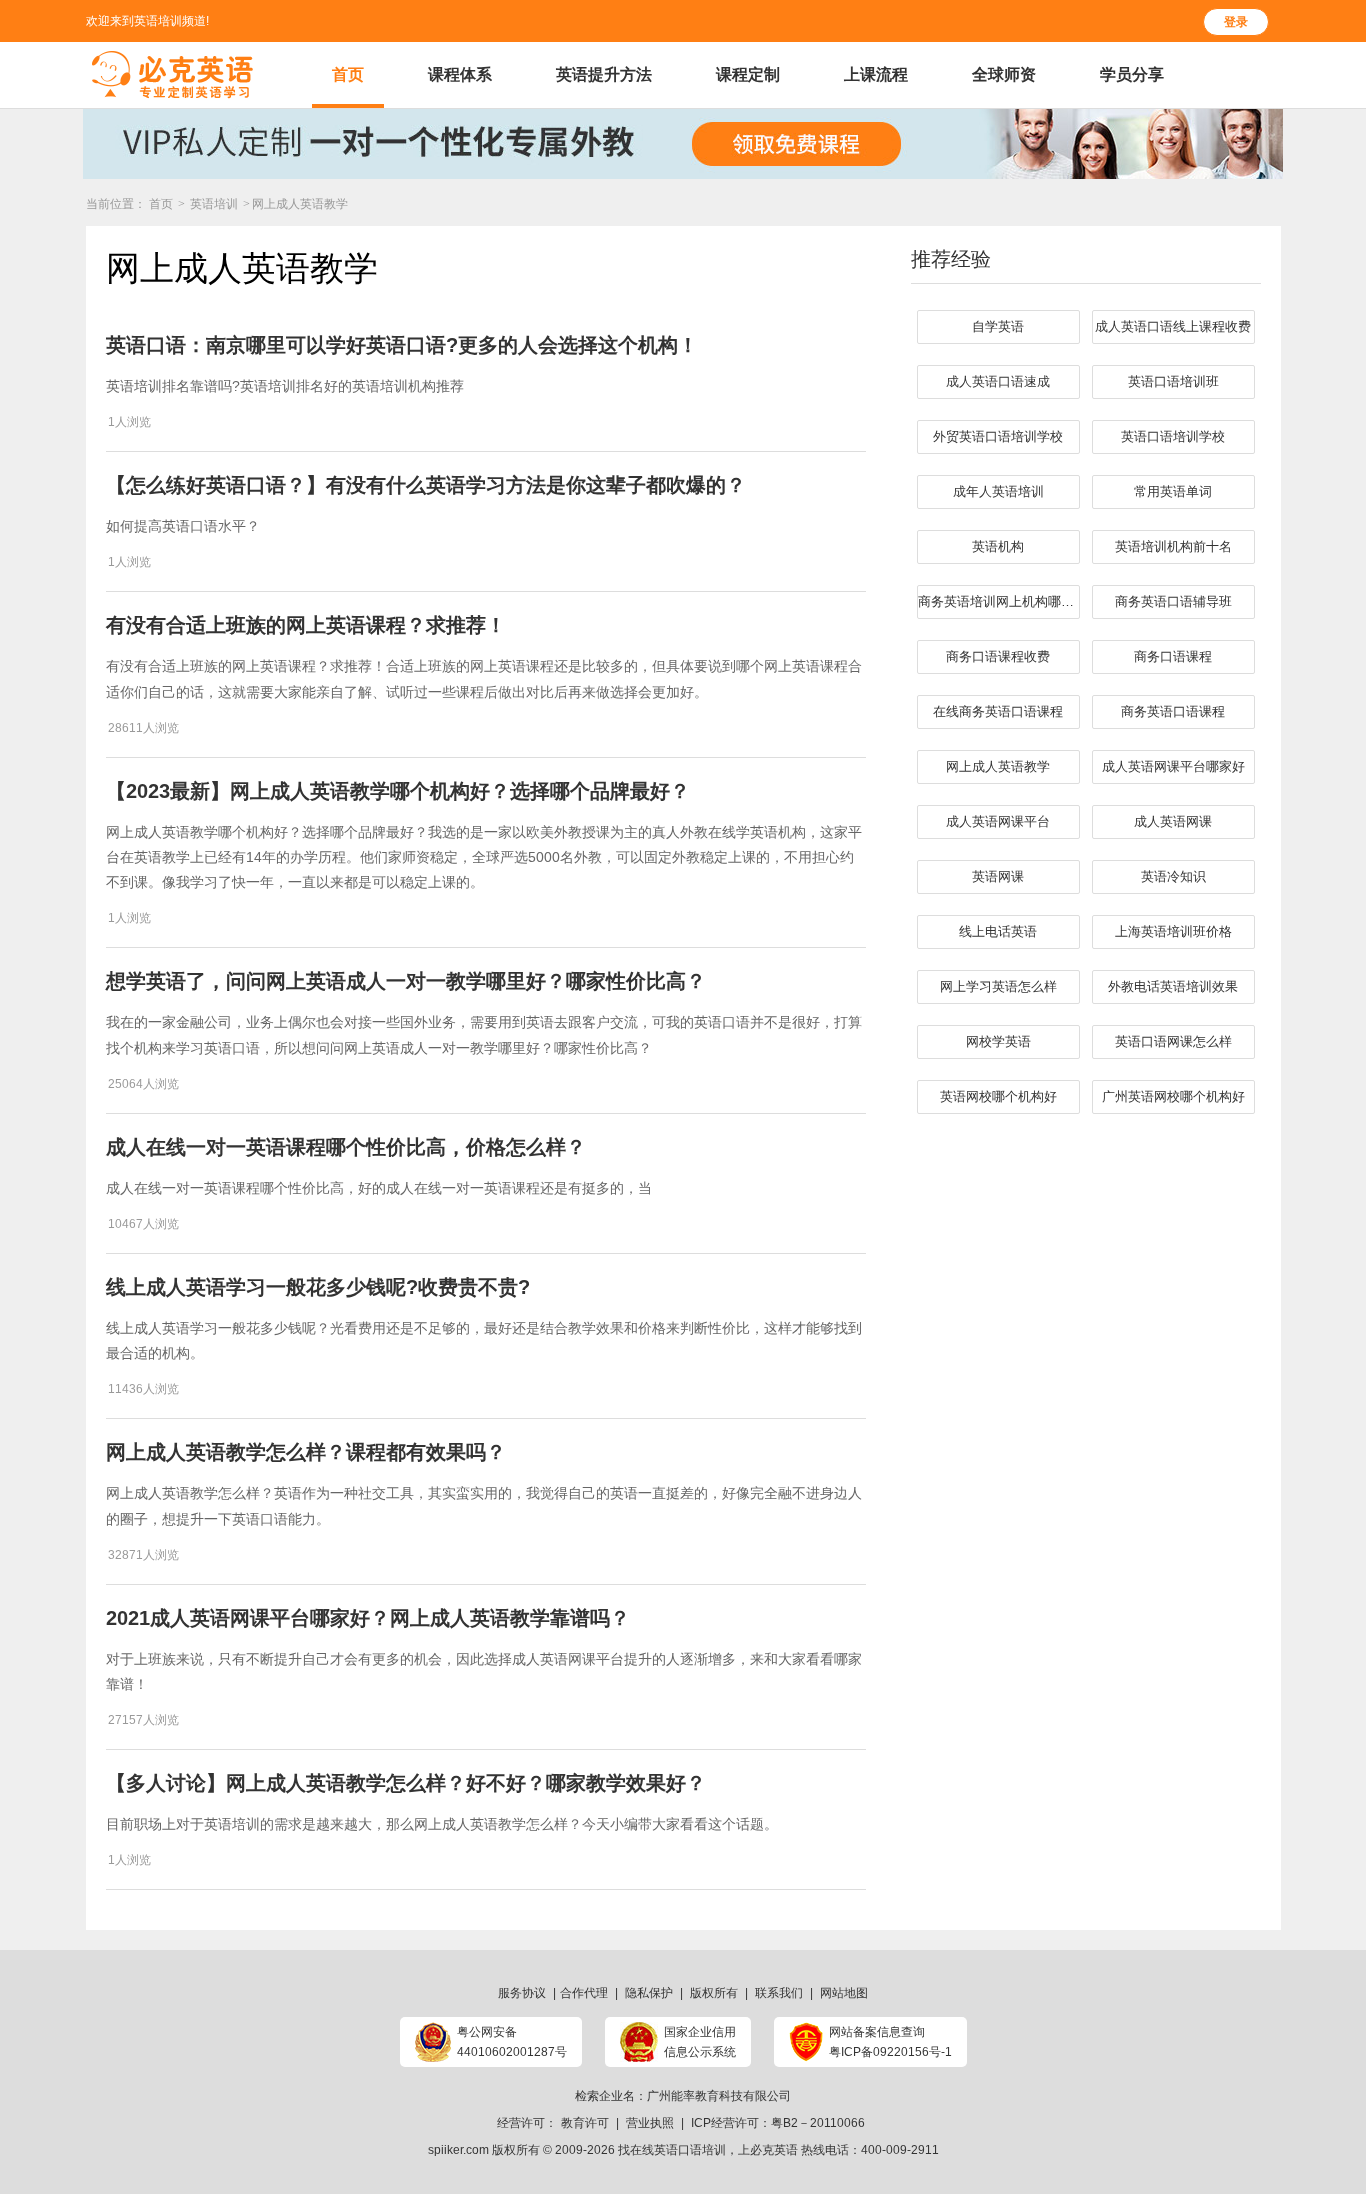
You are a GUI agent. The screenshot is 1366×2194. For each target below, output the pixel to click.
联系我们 (779, 1993)
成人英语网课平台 (998, 821)
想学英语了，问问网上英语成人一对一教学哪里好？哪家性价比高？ (406, 981)
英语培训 (215, 204)
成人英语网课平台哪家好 (1173, 766)
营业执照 (650, 2123)
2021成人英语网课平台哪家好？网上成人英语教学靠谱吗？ (368, 1618)
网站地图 (844, 1993)
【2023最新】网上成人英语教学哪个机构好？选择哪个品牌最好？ (398, 791)
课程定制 (748, 74)
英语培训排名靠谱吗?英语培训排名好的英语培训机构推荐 (285, 386)
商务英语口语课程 (1173, 711)
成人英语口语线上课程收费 (1173, 326)
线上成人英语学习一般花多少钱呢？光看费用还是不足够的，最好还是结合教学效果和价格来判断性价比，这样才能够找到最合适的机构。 (484, 1340)
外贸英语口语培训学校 (998, 436)
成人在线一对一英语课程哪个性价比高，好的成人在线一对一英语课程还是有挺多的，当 (379, 1188)
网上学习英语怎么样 (998, 986)
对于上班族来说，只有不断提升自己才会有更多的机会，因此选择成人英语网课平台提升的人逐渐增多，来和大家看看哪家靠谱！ (484, 1671)
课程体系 (460, 74)
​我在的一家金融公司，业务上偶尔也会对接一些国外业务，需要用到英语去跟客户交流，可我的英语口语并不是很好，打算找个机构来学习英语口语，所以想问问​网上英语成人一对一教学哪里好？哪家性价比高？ (484, 1034)
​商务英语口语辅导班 (1173, 601)
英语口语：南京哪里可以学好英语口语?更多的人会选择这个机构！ (402, 345)
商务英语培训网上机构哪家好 (999, 601)
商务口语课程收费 (998, 656)
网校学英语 (998, 1041)
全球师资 (1004, 74)
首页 (348, 74)
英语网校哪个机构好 (998, 1096)
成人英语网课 (1173, 821)
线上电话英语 (998, 931)
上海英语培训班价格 (1173, 931)
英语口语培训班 (1173, 381)
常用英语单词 (1173, 491)
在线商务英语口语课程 (998, 711)
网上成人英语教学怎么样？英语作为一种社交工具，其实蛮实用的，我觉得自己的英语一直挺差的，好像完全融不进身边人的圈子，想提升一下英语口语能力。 (484, 1505)
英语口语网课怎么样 (1173, 1041)
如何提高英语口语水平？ (183, 526)
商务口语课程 (1173, 656)
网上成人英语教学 (998, 766)
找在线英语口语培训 (672, 2150)
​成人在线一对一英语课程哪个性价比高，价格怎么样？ (346, 1147)
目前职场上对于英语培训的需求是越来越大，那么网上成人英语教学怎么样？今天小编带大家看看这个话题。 (442, 1824)
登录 (1236, 22)
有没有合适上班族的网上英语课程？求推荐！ (306, 625)
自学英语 (998, 326)
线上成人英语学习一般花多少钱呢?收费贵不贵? (318, 1287)
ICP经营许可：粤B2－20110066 (778, 2123)
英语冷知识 (1173, 876)
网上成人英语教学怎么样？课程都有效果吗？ (306, 1452)
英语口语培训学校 (1173, 436)
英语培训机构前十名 (1173, 546)
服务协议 (522, 1993)
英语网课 (998, 876)
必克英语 (774, 2150)
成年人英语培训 (998, 491)
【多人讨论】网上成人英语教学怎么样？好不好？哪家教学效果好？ (406, 1783)
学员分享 (1132, 74)
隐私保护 (649, 1993)
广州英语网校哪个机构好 (1173, 1096)
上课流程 (876, 74)
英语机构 (998, 546)
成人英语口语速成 (998, 381)
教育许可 (585, 2123)
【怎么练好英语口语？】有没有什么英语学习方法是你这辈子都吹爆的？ (426, 485)
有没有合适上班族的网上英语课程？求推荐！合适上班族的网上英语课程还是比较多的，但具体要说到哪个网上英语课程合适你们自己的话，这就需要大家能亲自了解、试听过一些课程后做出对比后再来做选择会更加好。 (484, 678)
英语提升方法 (604, 74)
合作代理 (584, 1993)
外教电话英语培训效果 (1173, 986)
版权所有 (714, 1993)
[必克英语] (173, 75)
